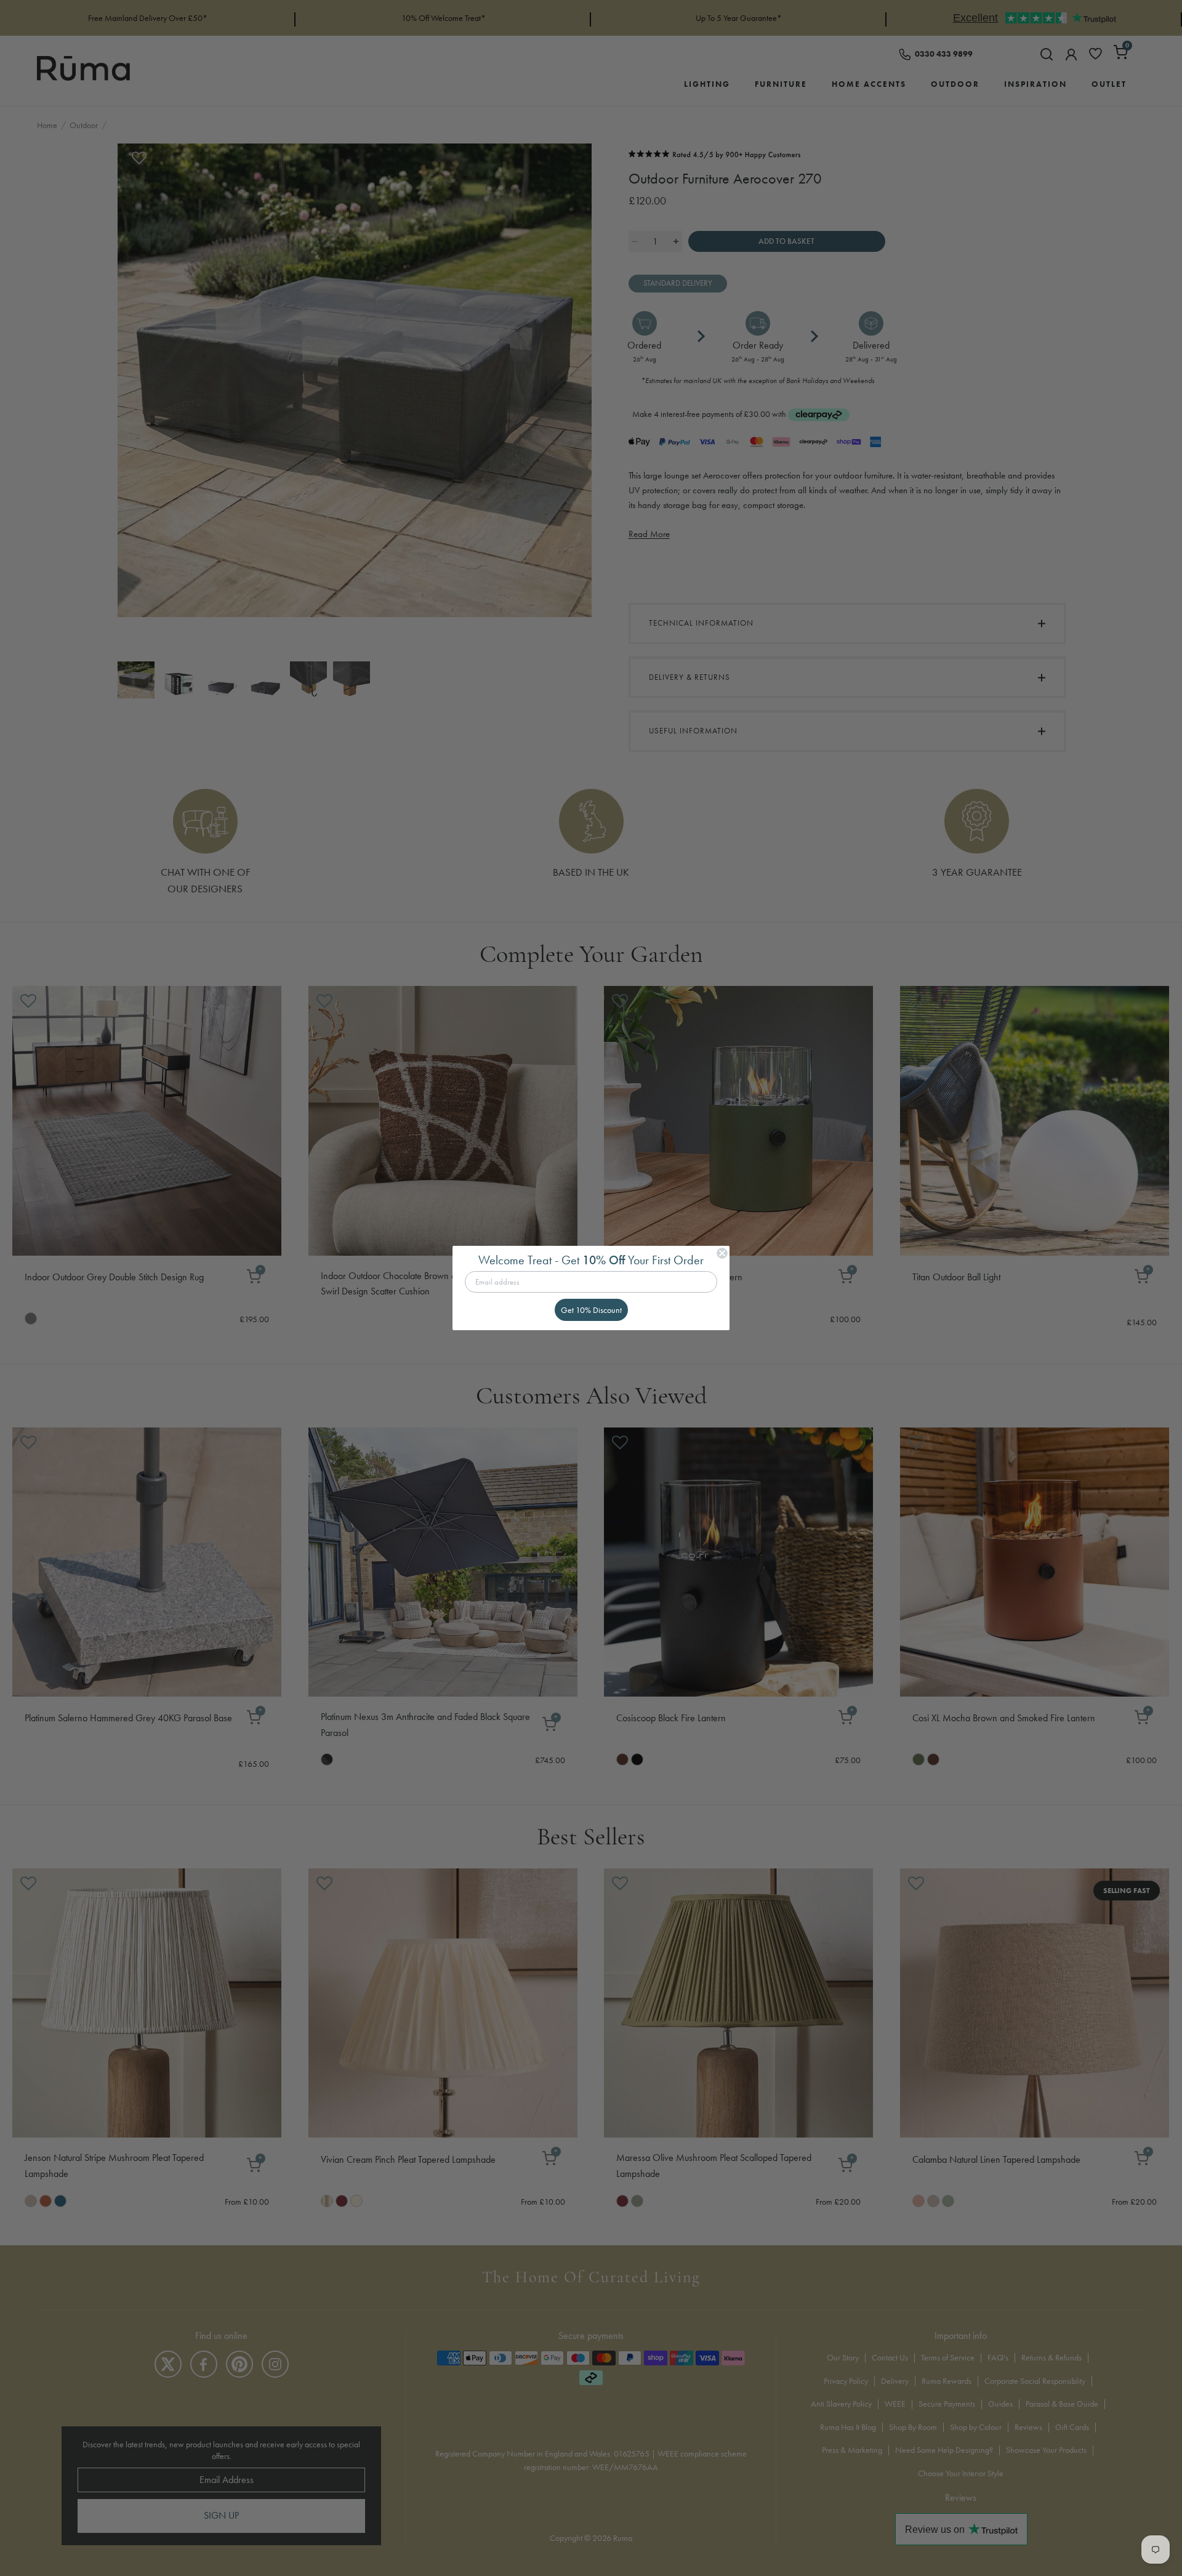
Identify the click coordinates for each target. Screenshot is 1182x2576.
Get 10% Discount (591, 1310)
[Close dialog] (722, 1253)
